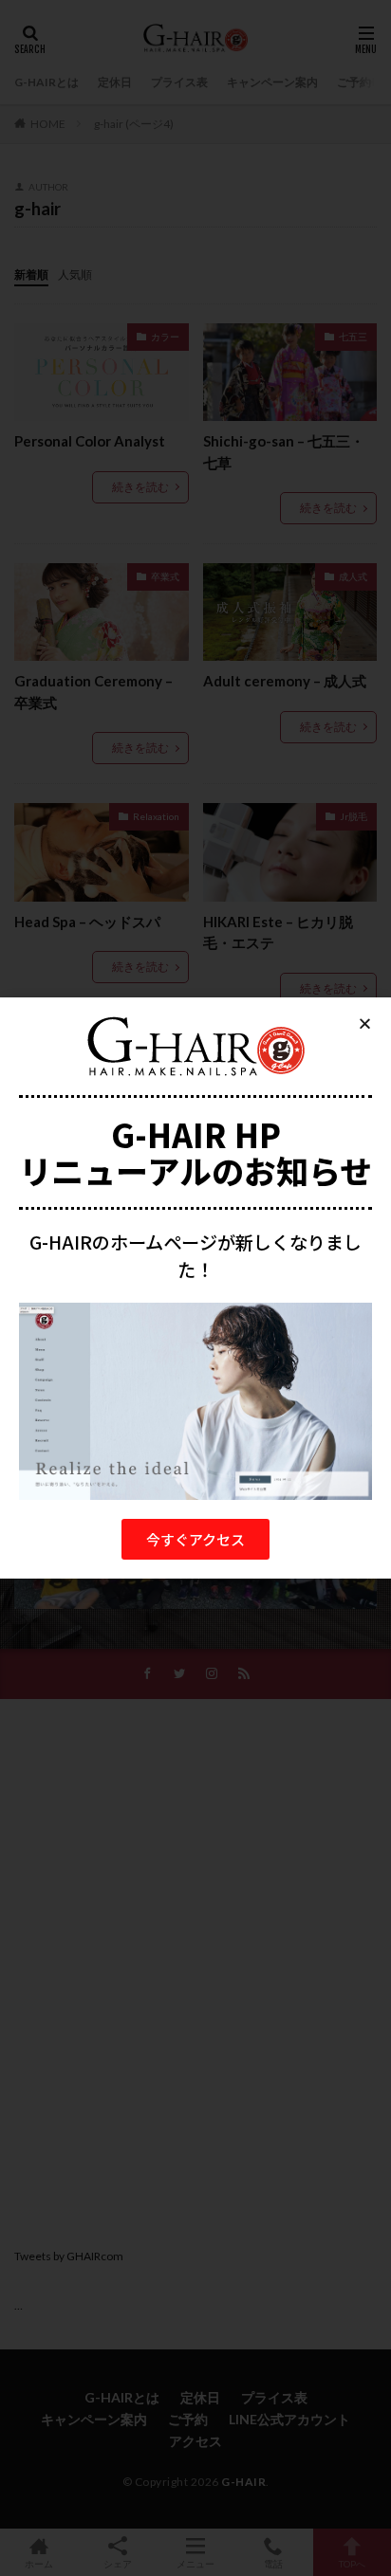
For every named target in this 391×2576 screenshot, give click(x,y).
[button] (195, 1539)
